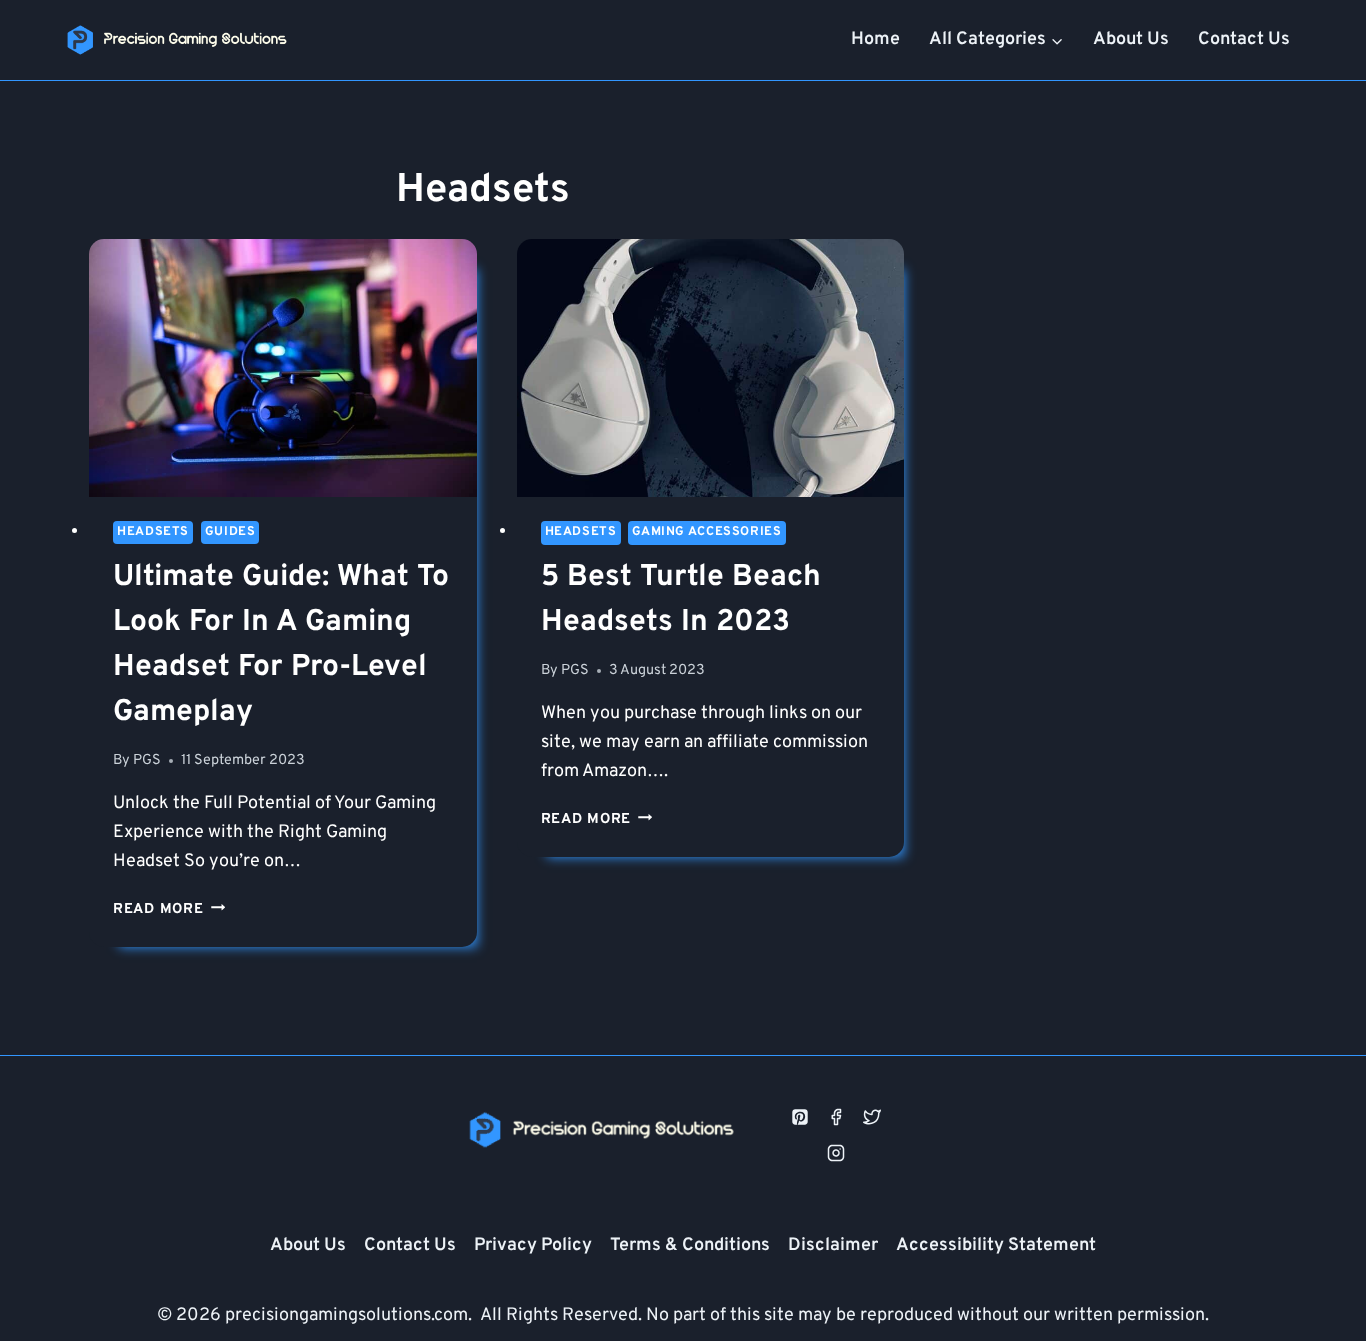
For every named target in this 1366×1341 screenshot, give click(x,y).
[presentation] (283, 368)
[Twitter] (872, 1117)
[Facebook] (836, 1117)
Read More (169, 909)
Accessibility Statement (996, 1245)
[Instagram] (836, 1153)
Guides (230, 532)
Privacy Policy (533, 1245)
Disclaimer (833, 1245)
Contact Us (1244, 39)
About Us (1131, 39)
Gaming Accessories (706, 532)
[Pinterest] (800, 1117)
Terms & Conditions (690, 1245)
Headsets (153, 532)
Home (875, 39)
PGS (147, 760)
